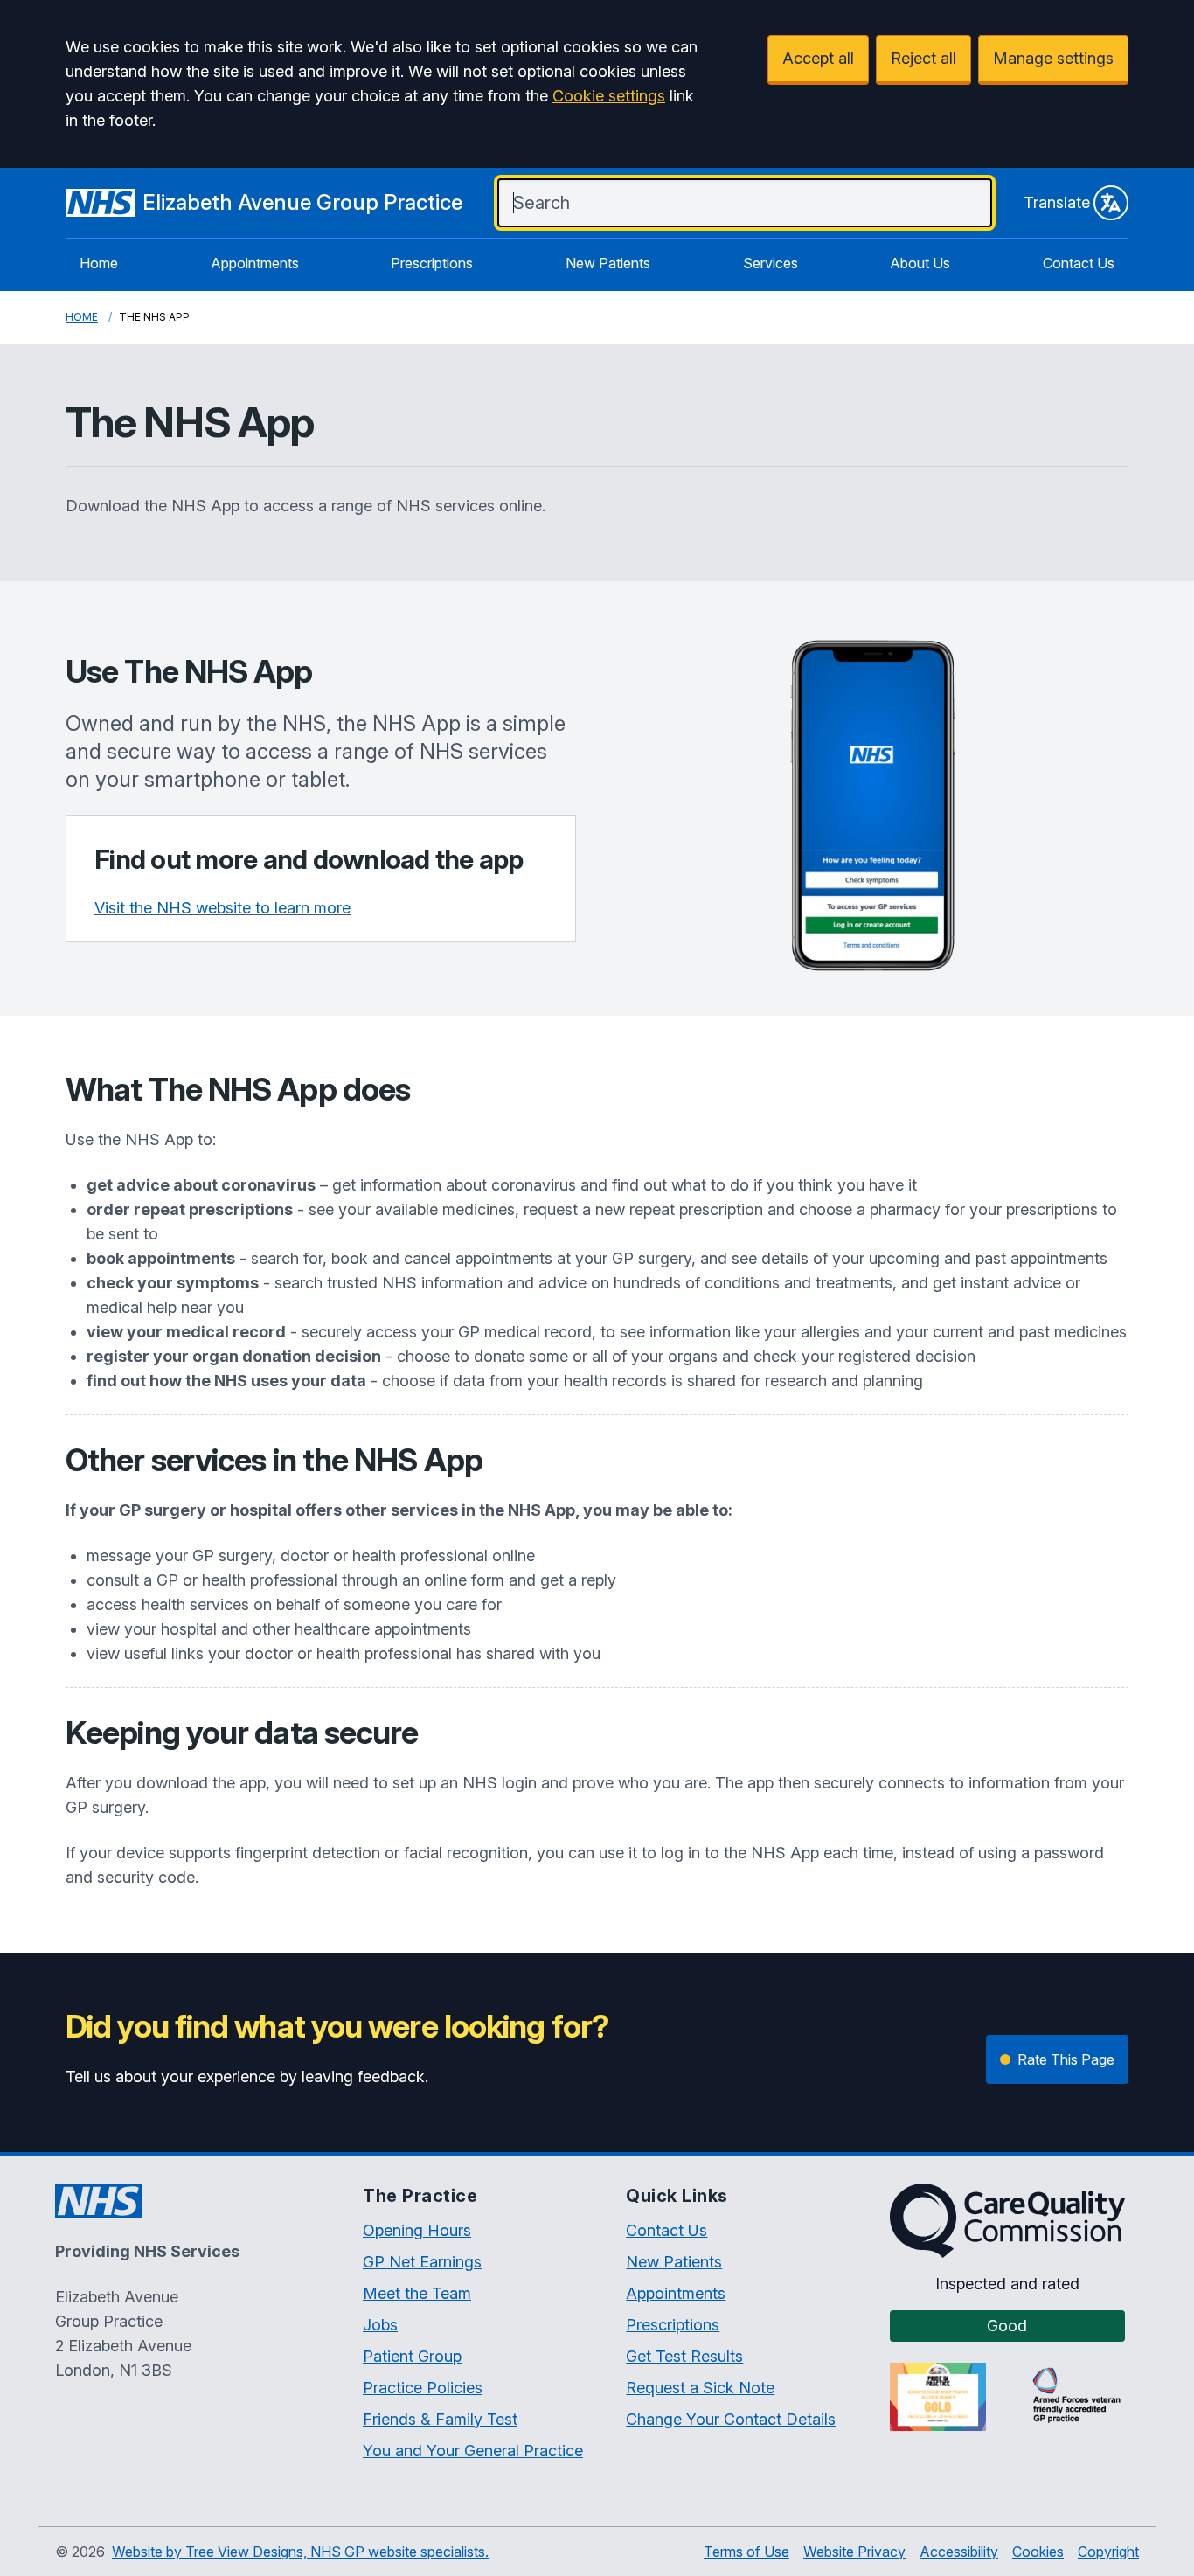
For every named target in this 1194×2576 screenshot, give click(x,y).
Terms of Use (746, 2552)
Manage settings (1053, 58)
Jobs (380, 2325)
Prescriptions (432, 263)
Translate (1057, 202)
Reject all (923, 58)
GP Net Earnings (422, 2262)
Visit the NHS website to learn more (222, 908)
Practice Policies (423, 2388)
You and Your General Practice (473, 2451)
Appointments (255, 263)
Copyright (1108, 2552)
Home (99, 263)
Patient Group (412, 2356)
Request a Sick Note (700, 2388)
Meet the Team (417, 2293)
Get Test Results (684, 2356)
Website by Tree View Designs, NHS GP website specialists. (300, 2552)
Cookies (1038, 2552)
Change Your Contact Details (731, 2419)
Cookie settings (609, 96)
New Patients (608, 263)
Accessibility (959, 2552)
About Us (920, 263)
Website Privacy (854, 2552)
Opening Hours (417, 2230)
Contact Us (1079, 263)
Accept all (818, 58)
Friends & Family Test (440, 2419)
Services (771, 263)
